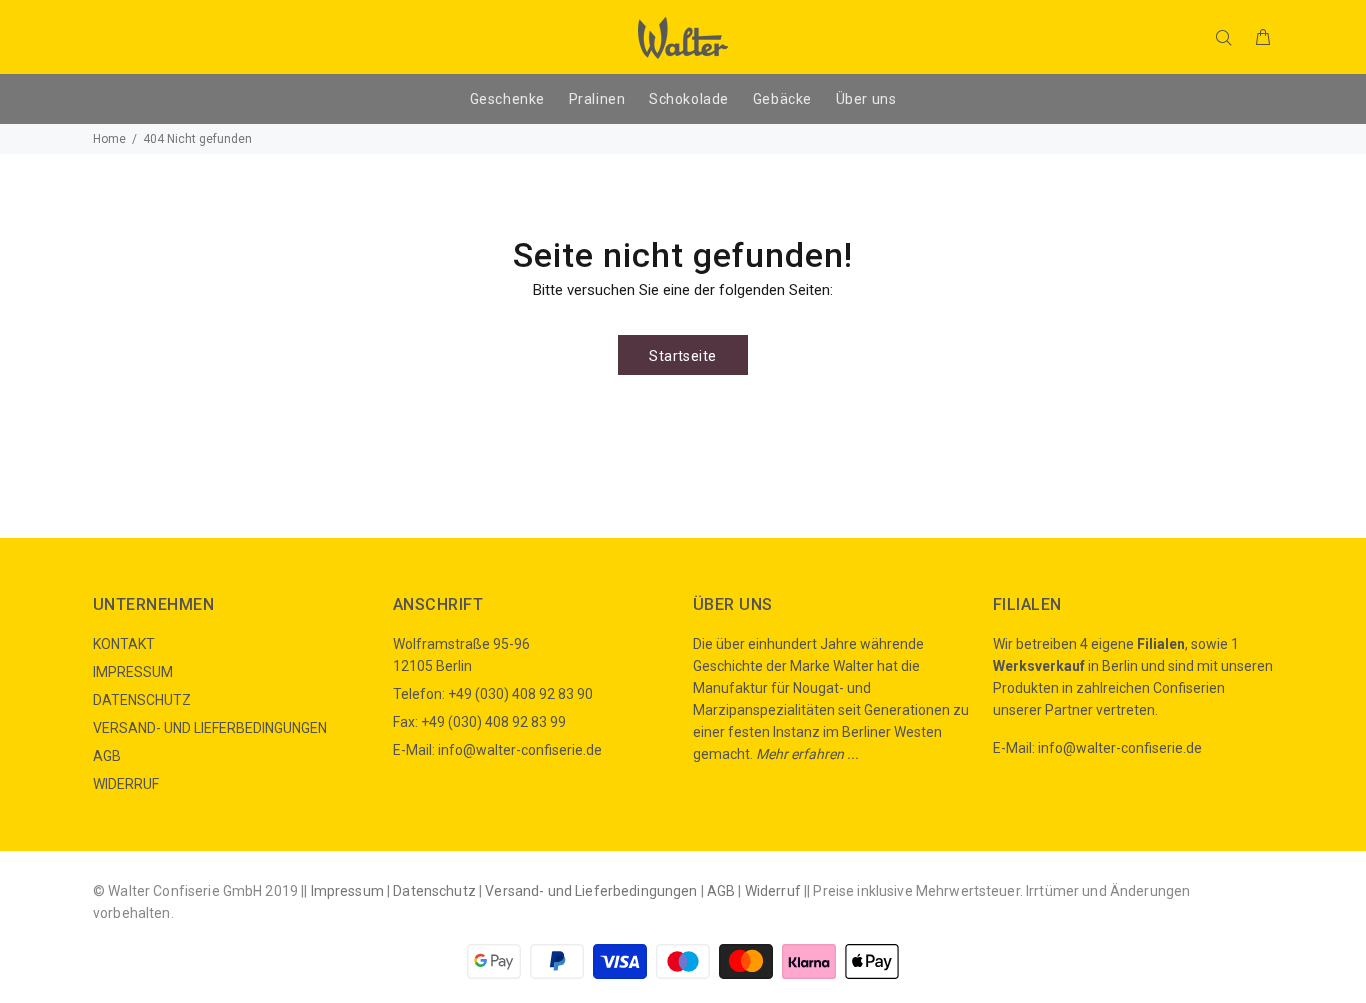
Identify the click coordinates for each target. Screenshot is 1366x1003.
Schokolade (689, 99)
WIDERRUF (126, 784)
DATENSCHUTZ (142, 700)
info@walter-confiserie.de (520, 750)
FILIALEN (1027, 604)
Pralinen (597, 99)
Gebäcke (782, 99)
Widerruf (773, 891)
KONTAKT (124, 644)
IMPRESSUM (133, 672)
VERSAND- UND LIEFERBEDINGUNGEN (210, 728)
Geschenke (507, 99)
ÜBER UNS (733, 604)
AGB (107, 756)
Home (109, 139)
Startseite (682, 356)
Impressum (347, 891)
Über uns (866, 99)
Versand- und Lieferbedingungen (591, 891)
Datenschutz (434, 891)
